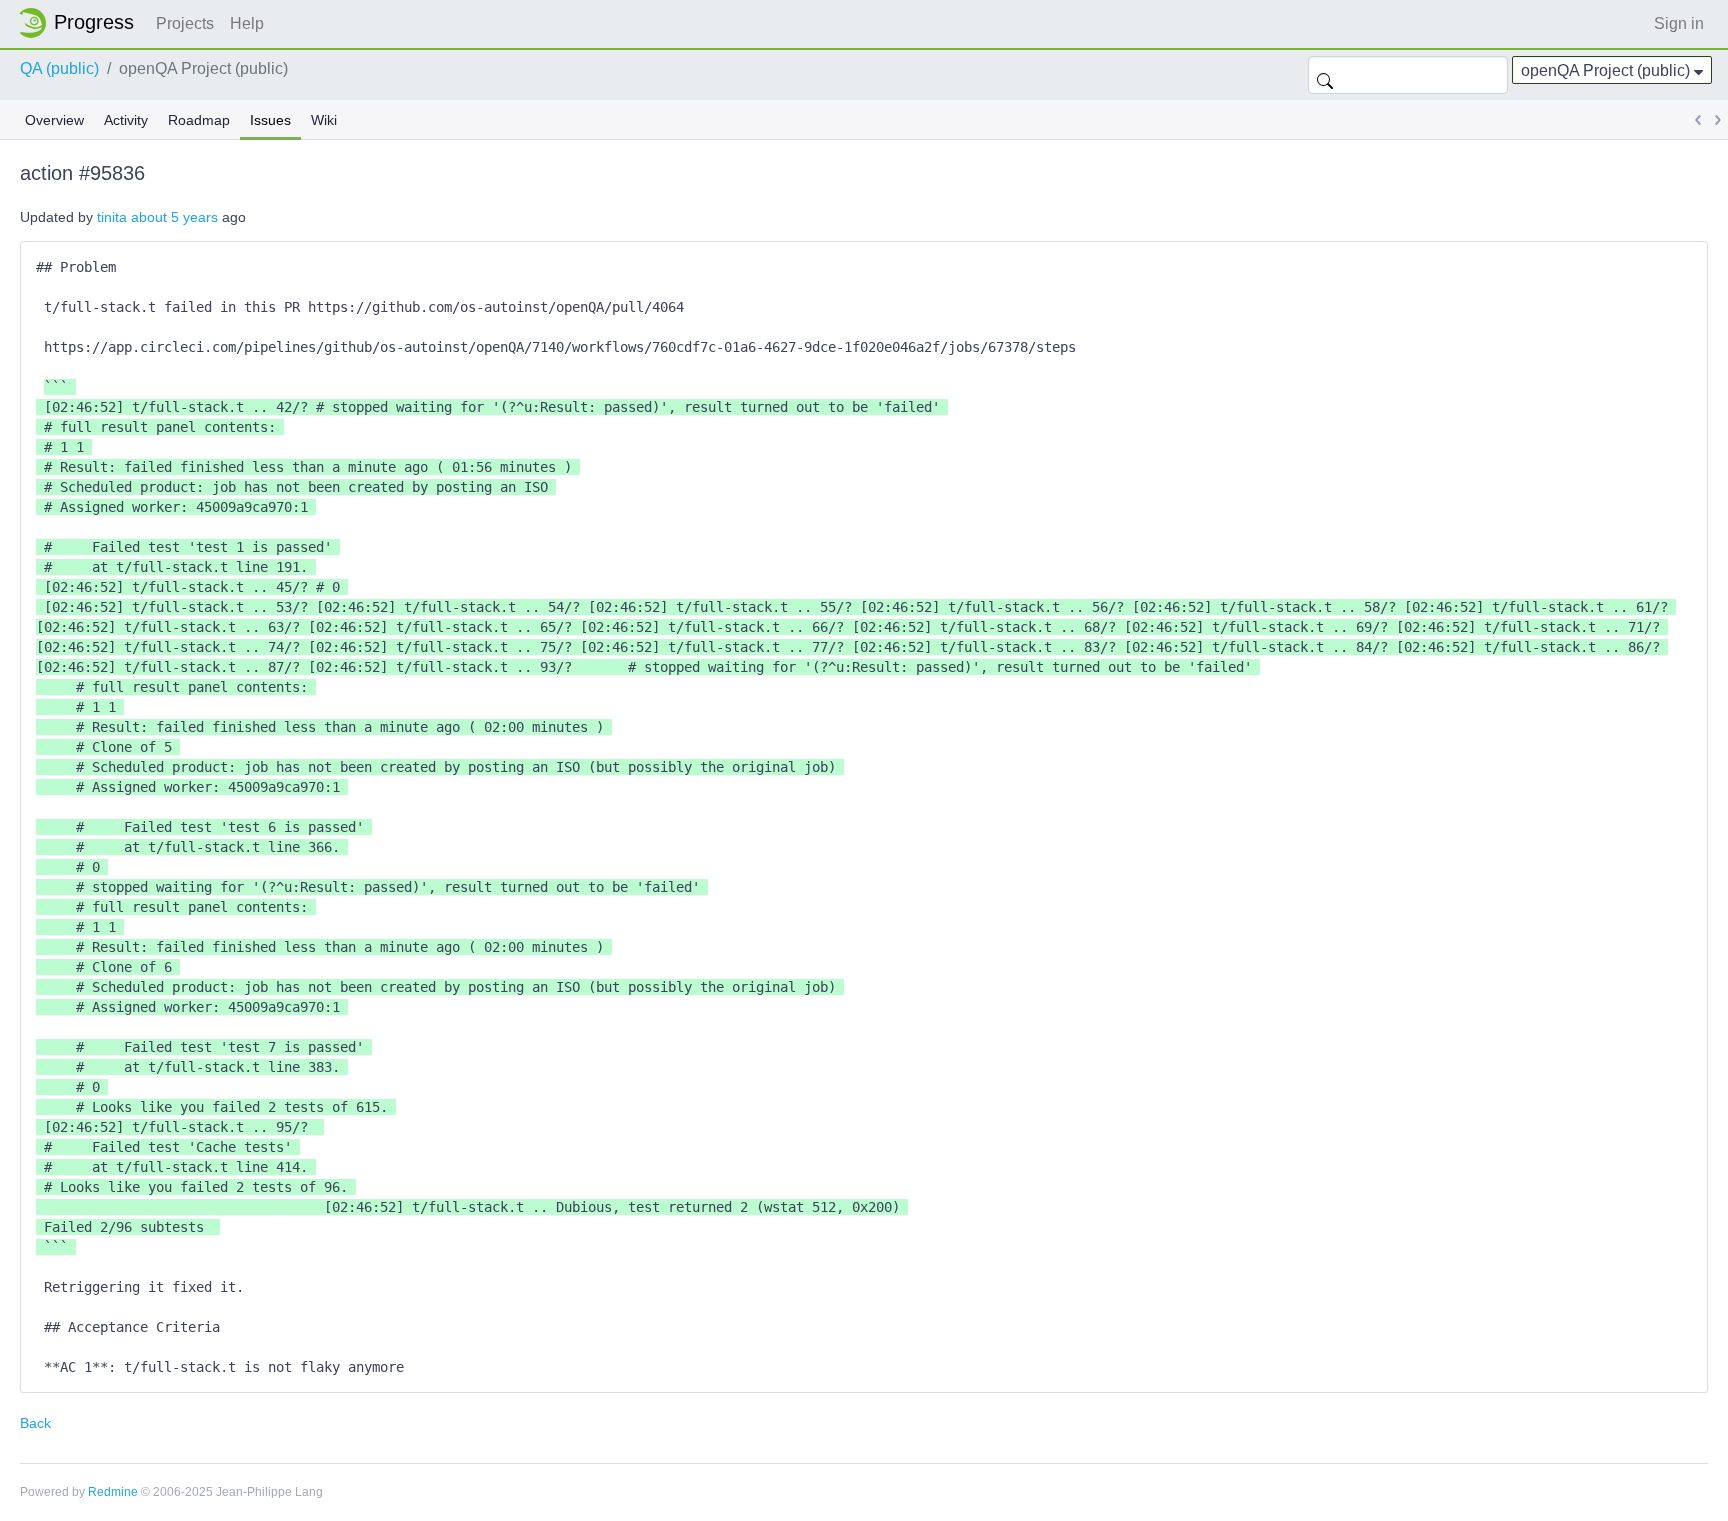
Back (35, 1423)
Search (1325, 75)
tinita (112, 217)
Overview (54, 120)
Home (82, 23)
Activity (126, 120)
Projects (185, 23)
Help (247, 23)
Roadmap (199, 120)
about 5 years (174, 217)
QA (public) (59, 68)
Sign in (1679, 23)
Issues (270, 120)
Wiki (324, 120)
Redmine (113, 1492)
